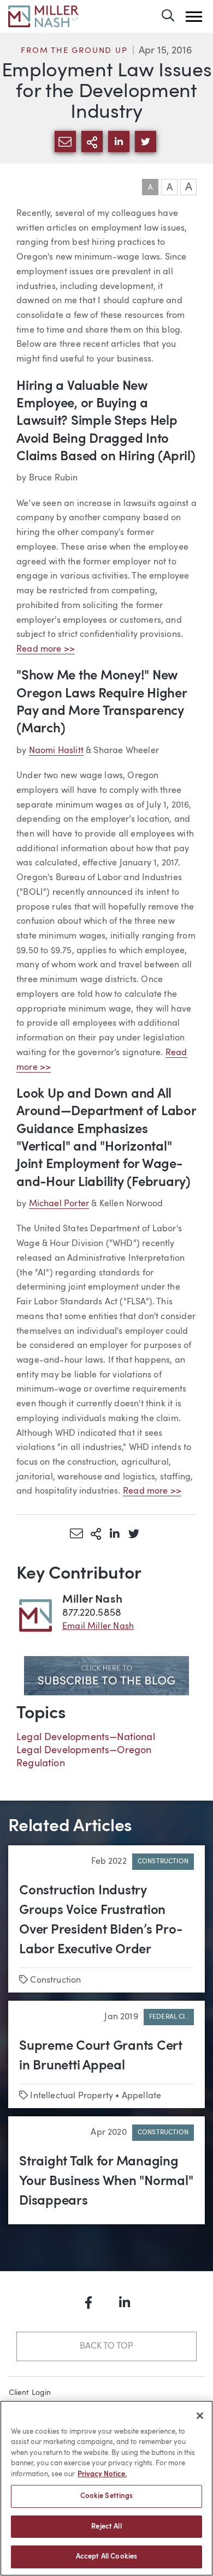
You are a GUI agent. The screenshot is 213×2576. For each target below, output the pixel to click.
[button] (194, 17)
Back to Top (106, 2346)
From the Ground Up (74, 51)
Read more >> (46, 649)
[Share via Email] (77, 1533)
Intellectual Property (72, 2096)
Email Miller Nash (98, 1627)
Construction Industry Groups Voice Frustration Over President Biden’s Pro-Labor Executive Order (101, 1921)
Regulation (41, 1764)
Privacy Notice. (102, 2474)
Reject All (106, 2527)
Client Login (30, 2393)
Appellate (142, 2096)
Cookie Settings (107, 2496)
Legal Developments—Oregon (84, 1750)
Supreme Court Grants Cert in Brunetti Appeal (101, 2056)
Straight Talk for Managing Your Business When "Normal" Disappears (106, 2182)
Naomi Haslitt (56, 751)
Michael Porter (59, 1204)
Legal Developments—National (86, 1737)
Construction (163, 1862)
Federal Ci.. (169, 2017)
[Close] (200, 2416)
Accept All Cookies (106, 2557)
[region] (106, 2488)
